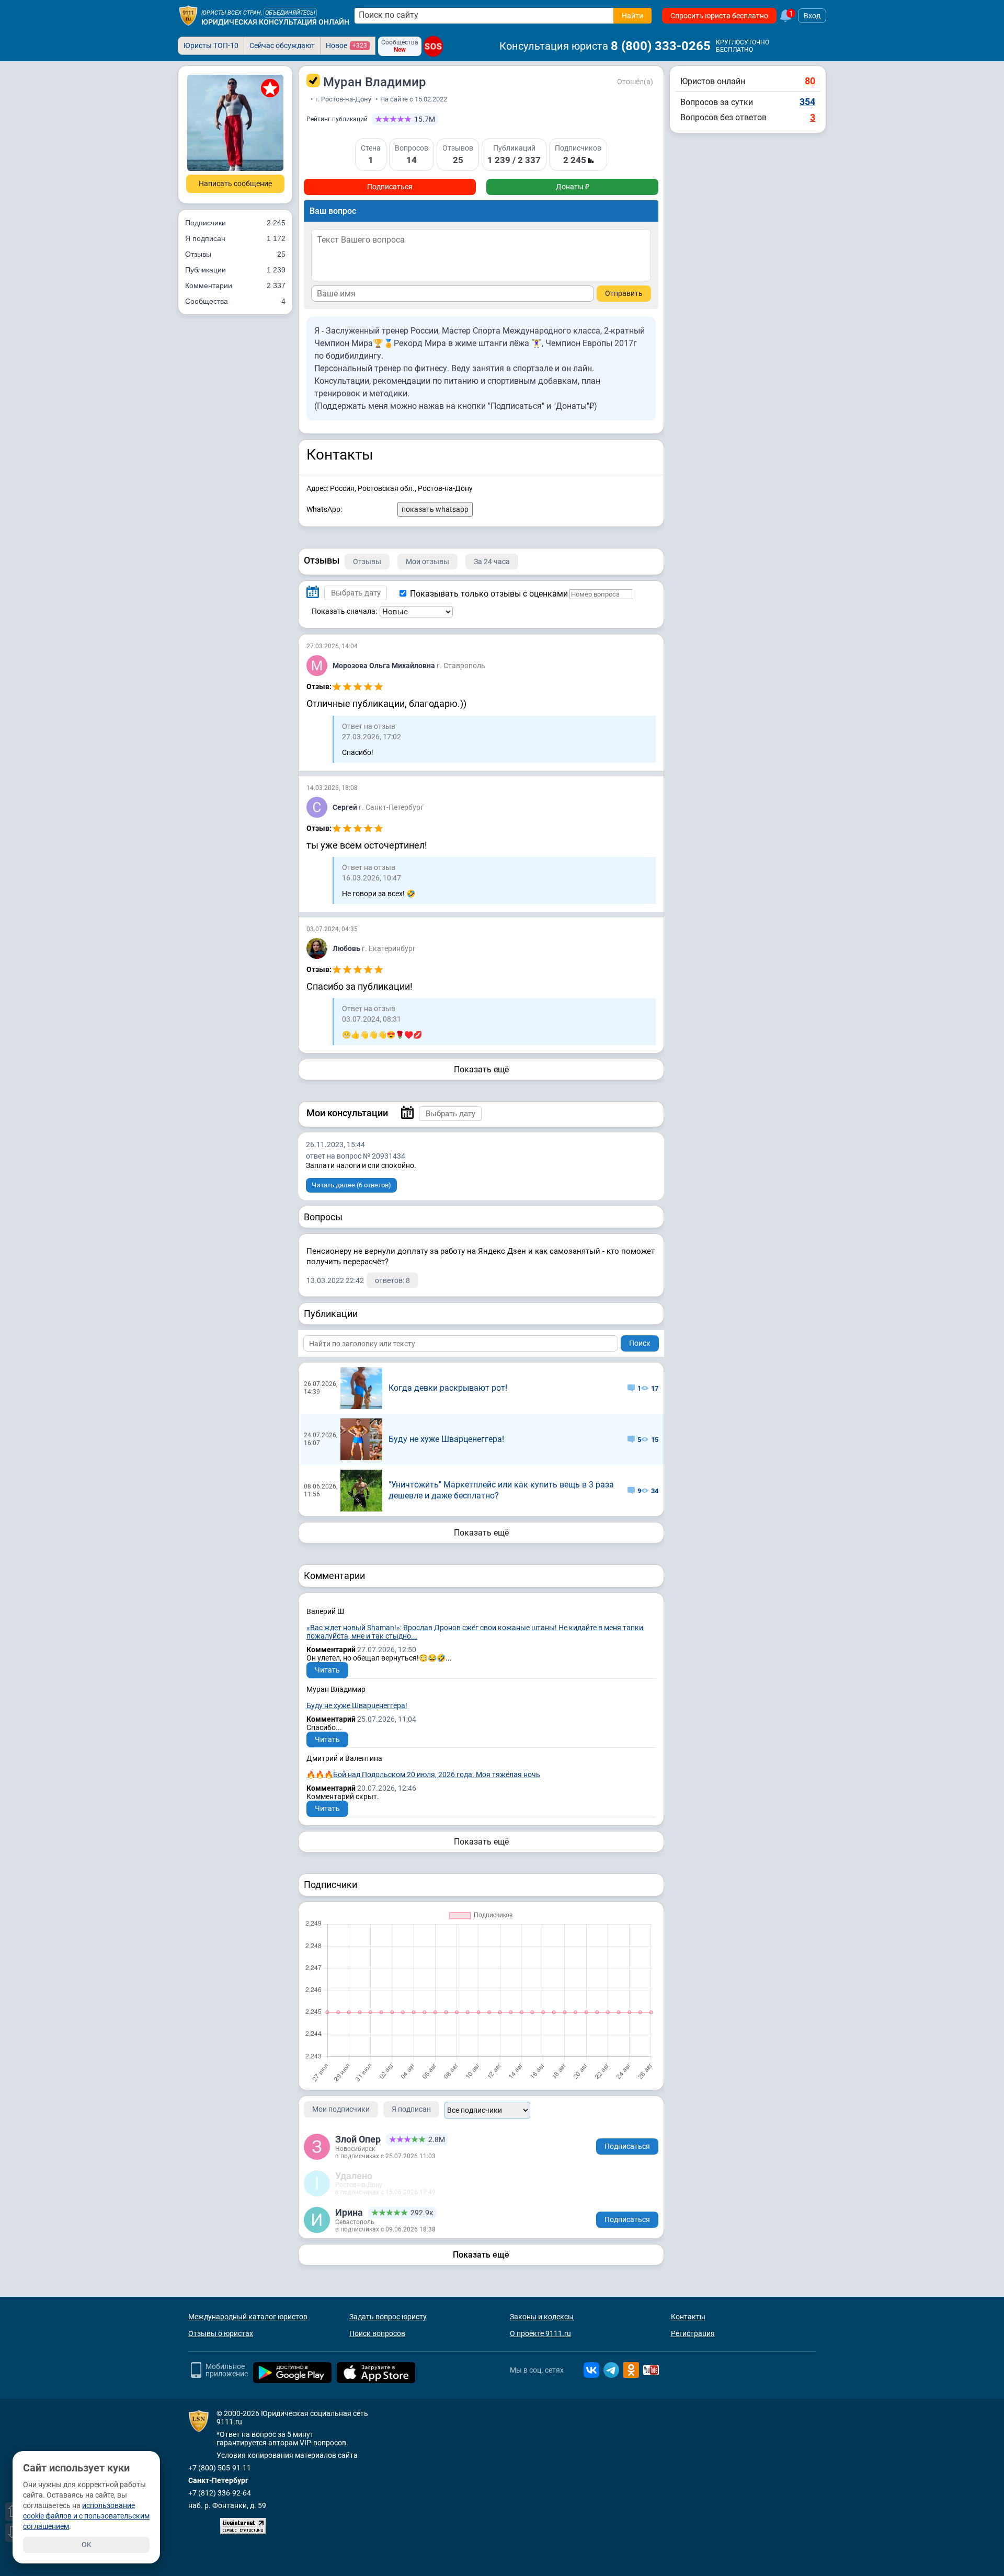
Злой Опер (358, 2139)
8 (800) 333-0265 (661, 46)
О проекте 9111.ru (540, 2333)
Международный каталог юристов (248, 2317)
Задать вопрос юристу (388, 2317)
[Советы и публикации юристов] (188, 16)
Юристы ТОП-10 (211, 45)
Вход (812, 16)
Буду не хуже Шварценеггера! (446, 1439)
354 (807, 102)
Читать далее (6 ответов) (351, 1185)
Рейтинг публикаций (337, 119)
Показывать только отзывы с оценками (488, 594)
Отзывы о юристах (221, 2333)
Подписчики (235, 223)
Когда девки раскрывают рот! (448, 1388)
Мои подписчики (341, 2109)
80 (810, 81)
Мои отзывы (427, 562)
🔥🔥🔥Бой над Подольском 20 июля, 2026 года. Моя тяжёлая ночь (423, 1774)
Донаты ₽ (573, 187)
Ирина (349, 2212)
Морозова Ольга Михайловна (385, 666)
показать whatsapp (435, 509)
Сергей (346, 807)
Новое (346, 45)
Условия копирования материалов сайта (287, 2455)
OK (87, 2545)
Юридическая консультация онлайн (275, 22)
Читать (327, 1670)
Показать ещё (481, 1069)
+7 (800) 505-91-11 (220, 2468)
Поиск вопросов (377, 2333)
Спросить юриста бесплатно (719, 16)
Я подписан (235, 238)
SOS (433, 46)
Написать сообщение (235, 184)
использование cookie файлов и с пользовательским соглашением (86, 2516)
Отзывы (235, 254)
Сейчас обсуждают (282, 45)
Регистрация (693, 2333)
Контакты (688, 2317)
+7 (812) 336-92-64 (220, 2493)
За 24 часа (492, 562)
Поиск (640, 1343)
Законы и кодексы (542, 2317)
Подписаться (390, 187)
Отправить (624, 293)
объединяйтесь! (290, 13)
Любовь (347, 948)
